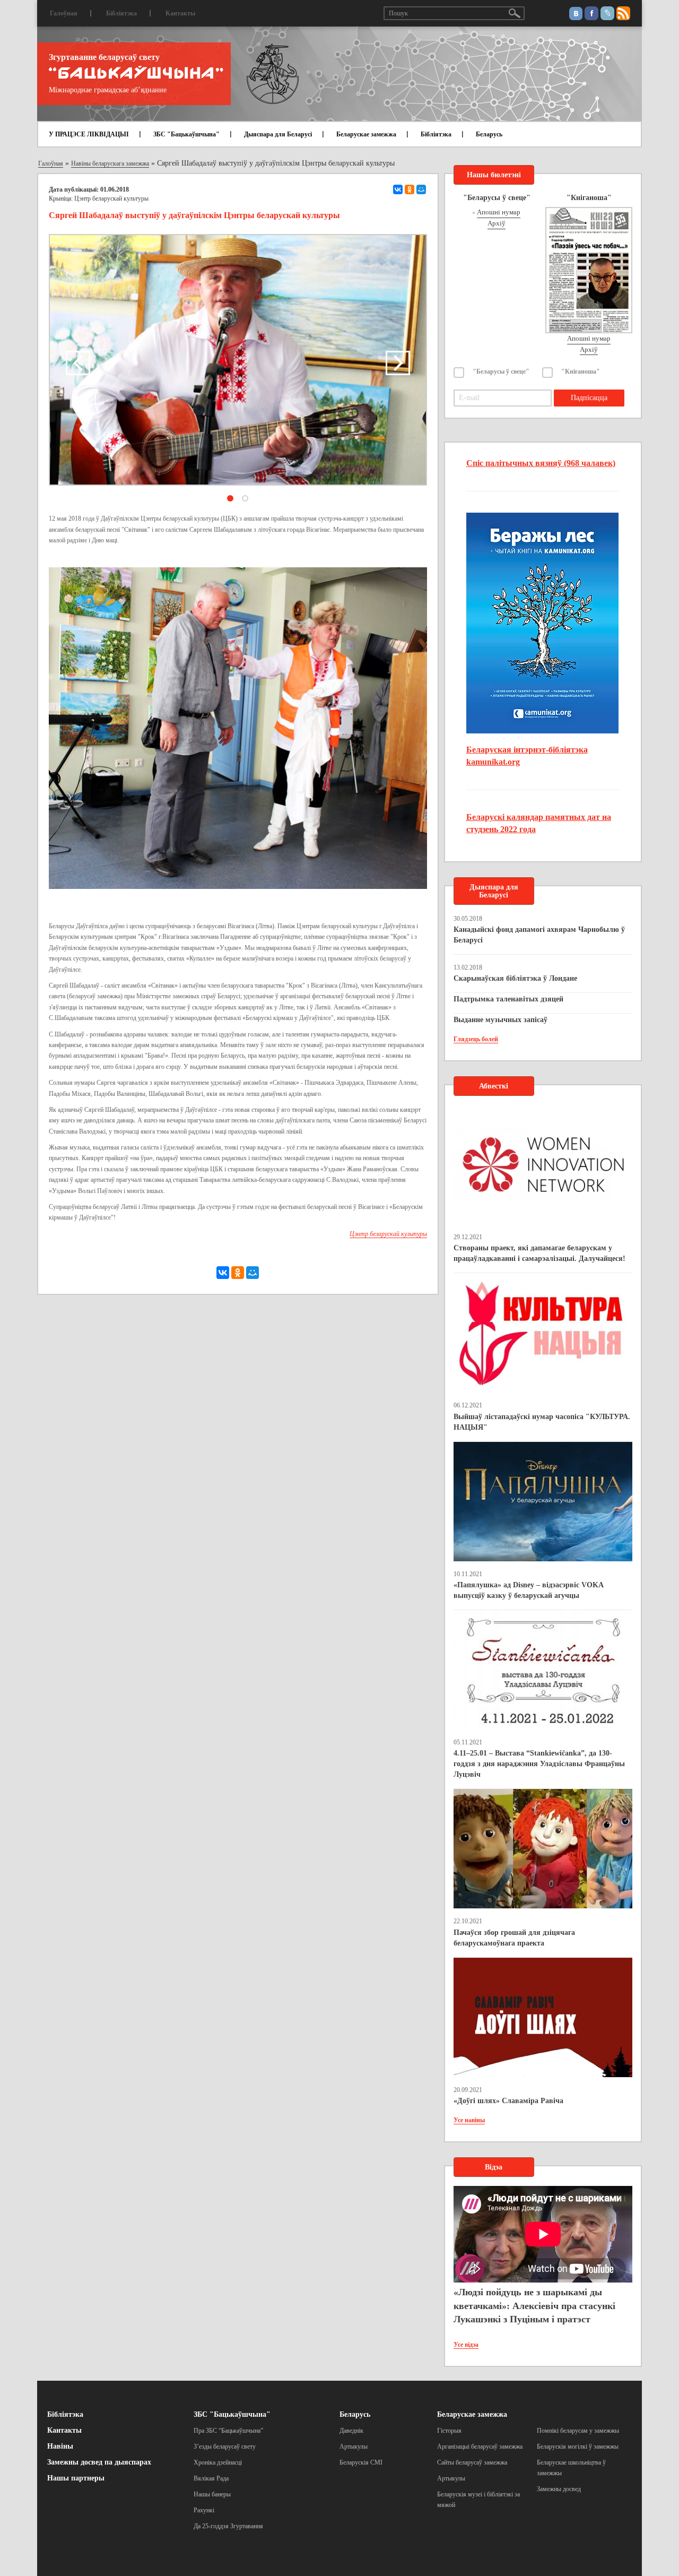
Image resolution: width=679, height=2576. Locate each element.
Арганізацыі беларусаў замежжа (480, 2447)
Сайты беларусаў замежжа (472, 2462)
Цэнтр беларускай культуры (111, 198)
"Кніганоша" (581, 371)
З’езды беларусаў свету (225, 2447)
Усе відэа (466, 2345)
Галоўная (64, 13)
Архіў (497, 223)
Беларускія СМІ (361, 2462)
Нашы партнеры (76, 2478)
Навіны (60, 2446)
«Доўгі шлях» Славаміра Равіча (508, 2101)
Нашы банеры (212, 2494)
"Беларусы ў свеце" (501, 371)
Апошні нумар (499, 212)
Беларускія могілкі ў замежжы (578, 2447)
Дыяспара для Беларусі (278, 134)
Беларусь (489, 134)
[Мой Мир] (421, 189)
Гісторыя (449, 2431)
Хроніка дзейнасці (218, 2462)
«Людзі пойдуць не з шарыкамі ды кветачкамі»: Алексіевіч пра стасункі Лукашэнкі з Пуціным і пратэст (534, 2306)
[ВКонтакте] (398, 189)
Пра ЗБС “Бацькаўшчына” (228, 2431)
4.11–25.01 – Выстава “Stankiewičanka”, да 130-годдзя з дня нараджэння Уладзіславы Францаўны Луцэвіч (539, 1764)
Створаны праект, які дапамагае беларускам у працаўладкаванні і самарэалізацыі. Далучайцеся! (539, 1253)
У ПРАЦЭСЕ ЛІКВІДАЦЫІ (89, 134)
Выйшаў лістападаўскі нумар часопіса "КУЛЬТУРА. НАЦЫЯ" (542, 1422)
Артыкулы (354, 2447)
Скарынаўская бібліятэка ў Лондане (515, 978)
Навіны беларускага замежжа (110, 163)
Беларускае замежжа (366, 134)
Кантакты (180, 13)
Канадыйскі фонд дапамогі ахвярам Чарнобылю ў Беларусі (539, 935)
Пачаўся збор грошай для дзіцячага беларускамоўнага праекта (514, 1938)
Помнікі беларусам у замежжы (578, 2431)
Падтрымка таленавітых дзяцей (508, 999)
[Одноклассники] (410, 189)
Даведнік (351, 2431)
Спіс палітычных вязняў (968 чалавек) (541, 463)
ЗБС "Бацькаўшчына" (186, 134)
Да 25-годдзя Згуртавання (228, 2526)
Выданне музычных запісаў (500, 1020)
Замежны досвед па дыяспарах (99, 2462)
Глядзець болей (476, 1039)
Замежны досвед (559, 2489)
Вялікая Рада (211, 2478)
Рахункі (204, 2510)
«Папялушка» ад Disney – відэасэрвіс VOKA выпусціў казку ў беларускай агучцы (528, 1590)
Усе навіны (469, 2120)
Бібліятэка (121, 13)
